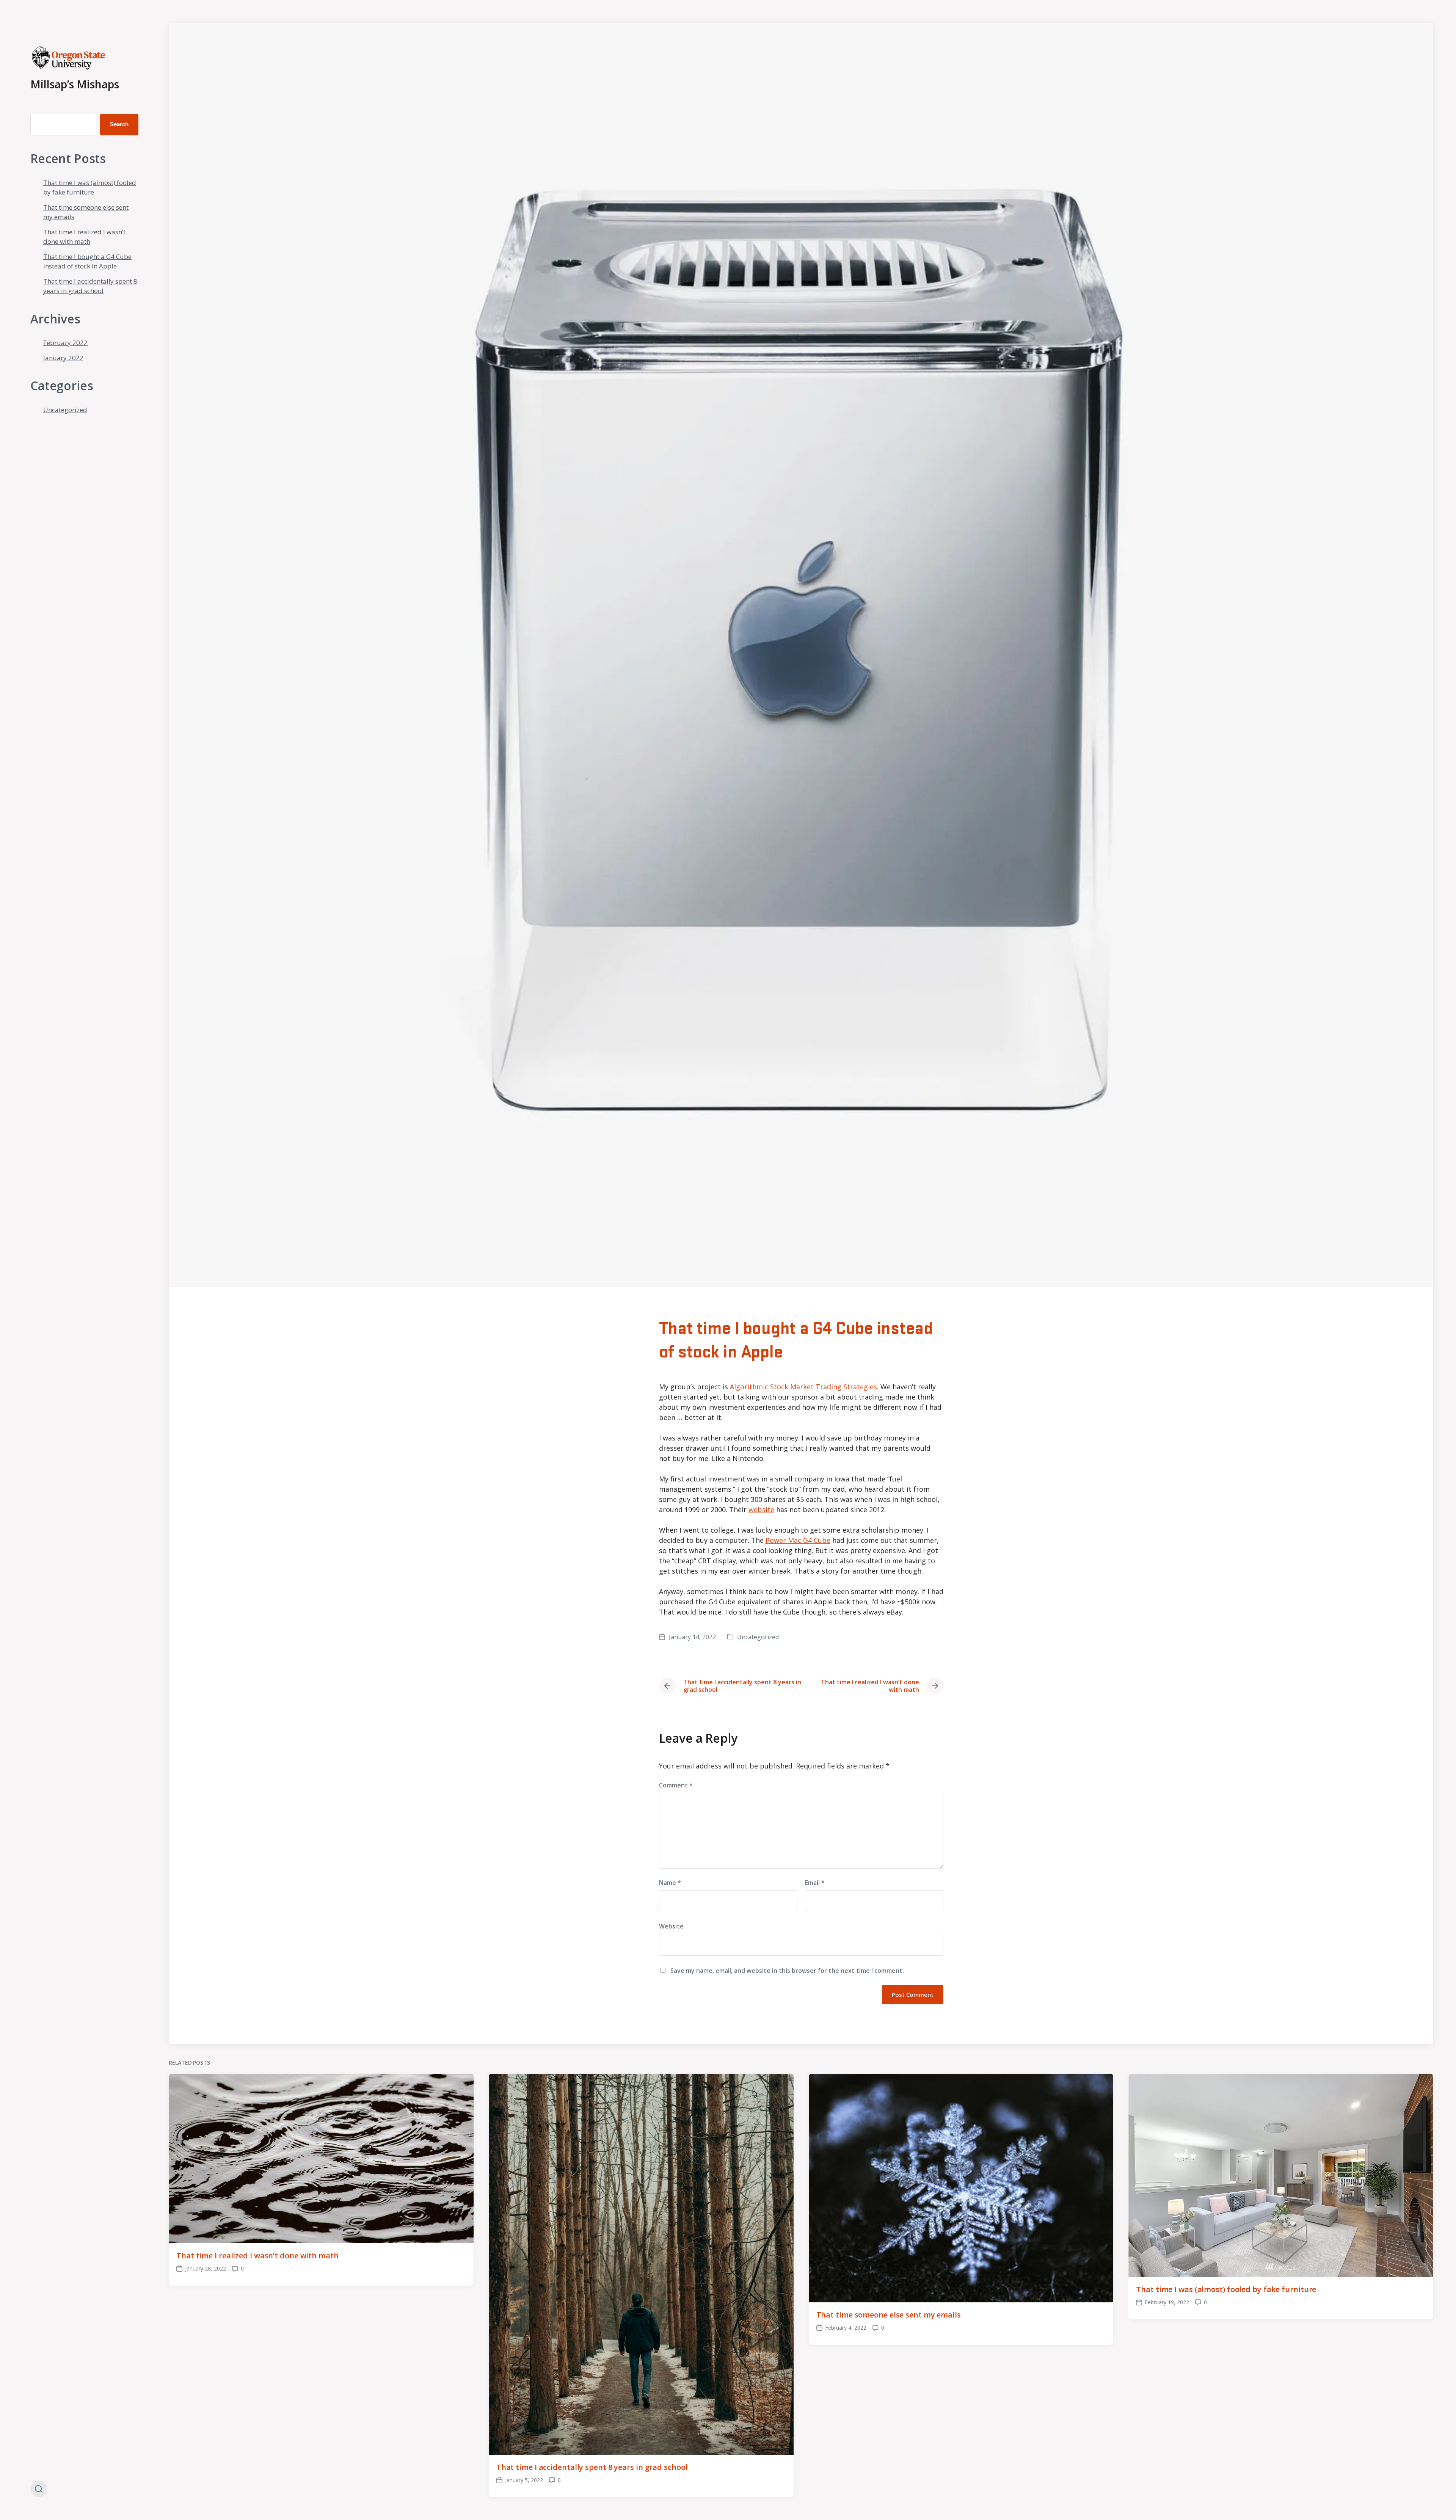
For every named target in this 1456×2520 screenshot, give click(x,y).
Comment (676, 1785)
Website (671, 1926)
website (761, 1509)
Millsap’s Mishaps (75, 84)
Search (119, 124)
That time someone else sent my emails (889, 2315)
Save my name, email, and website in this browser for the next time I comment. (787, 1971)
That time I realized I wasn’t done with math (257, 2256)
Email (815, 1883)
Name (670, 1883)
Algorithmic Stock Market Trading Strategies (803, 1387)
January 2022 (63, 358)
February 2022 (65, 343)
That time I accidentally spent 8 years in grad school (592, 2467)
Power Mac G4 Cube (798, 1540)
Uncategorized (65, 410)
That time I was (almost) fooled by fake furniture (1226, 2289)
